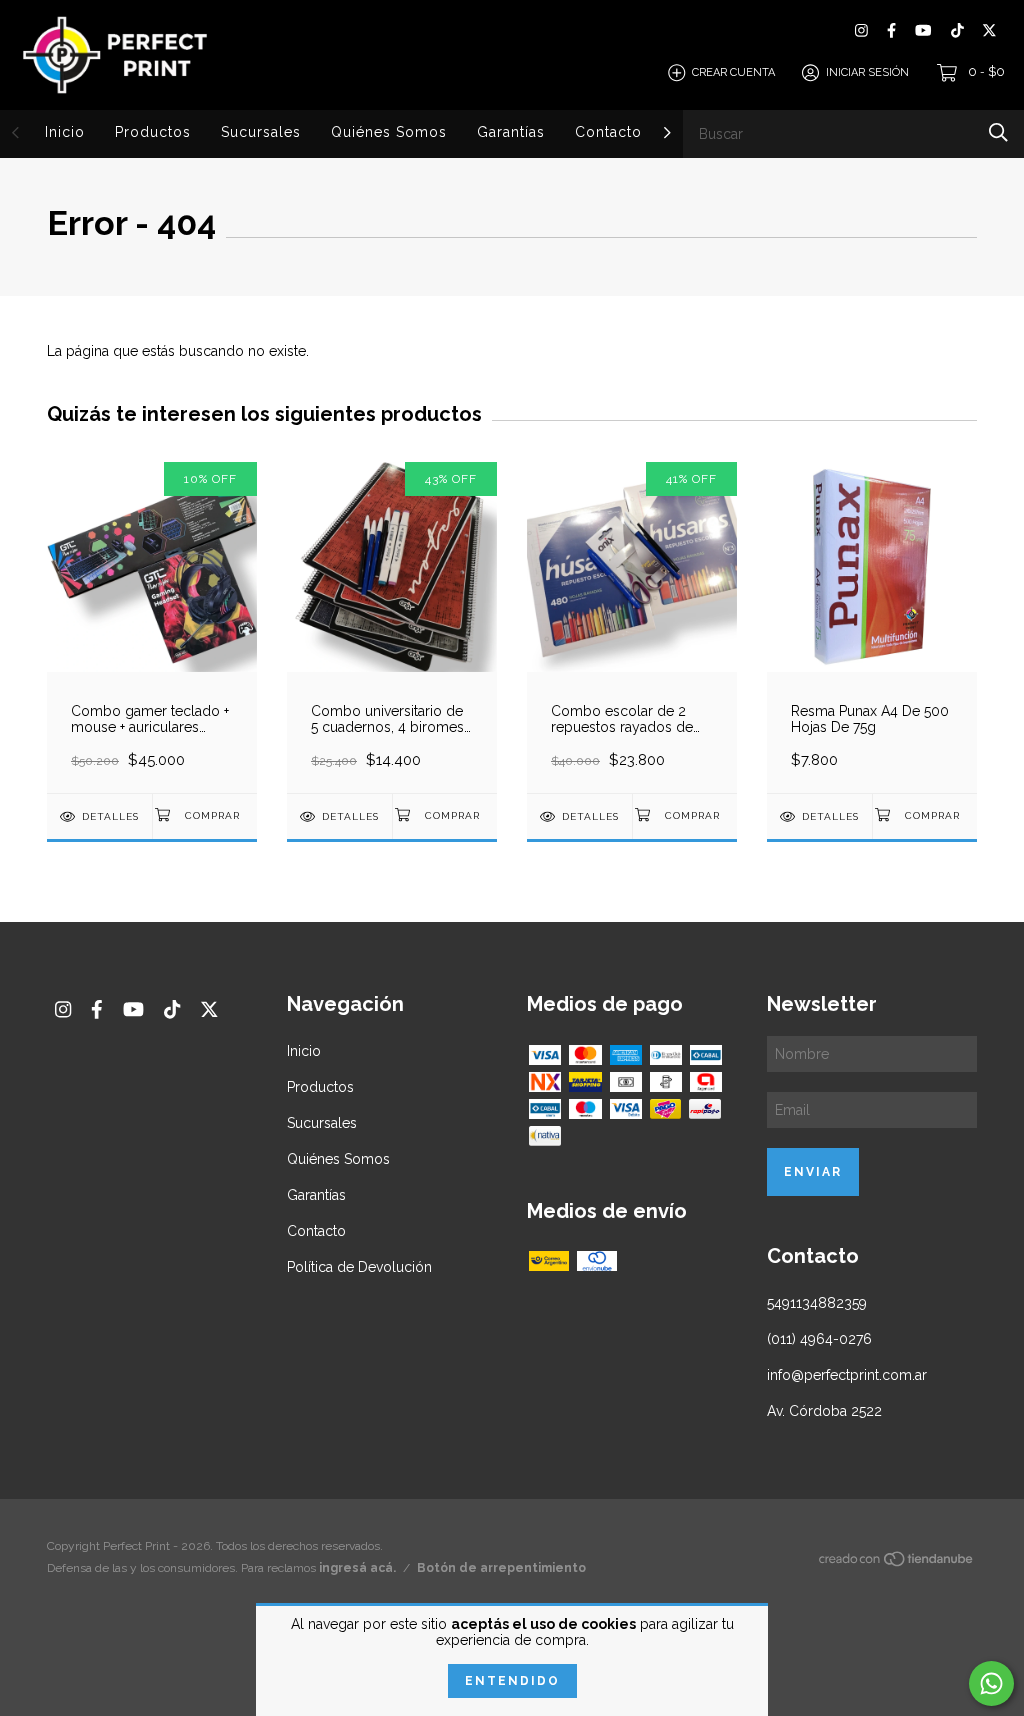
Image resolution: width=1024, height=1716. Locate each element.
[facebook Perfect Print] (891, 30)
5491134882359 (817, 1303)
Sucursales (261, 132)
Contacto (608, 132)
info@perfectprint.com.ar (847, 1375)
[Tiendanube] (897, 1563)
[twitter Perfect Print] (989, 30)
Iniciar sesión (867, 72)
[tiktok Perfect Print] (957, 30)
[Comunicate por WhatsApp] (991, 1683)
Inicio (65, 132)
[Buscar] (998, 132)
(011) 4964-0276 (819, 1339)
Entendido (512, 1681)
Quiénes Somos (389, 132)
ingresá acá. (357, 1568)
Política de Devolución (359, 1267)
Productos (153, 132)
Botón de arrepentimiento (501, 1568)
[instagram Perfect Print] (861, 30)
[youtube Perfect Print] (923, 30)
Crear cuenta (733, 72)
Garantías (511, 132)
